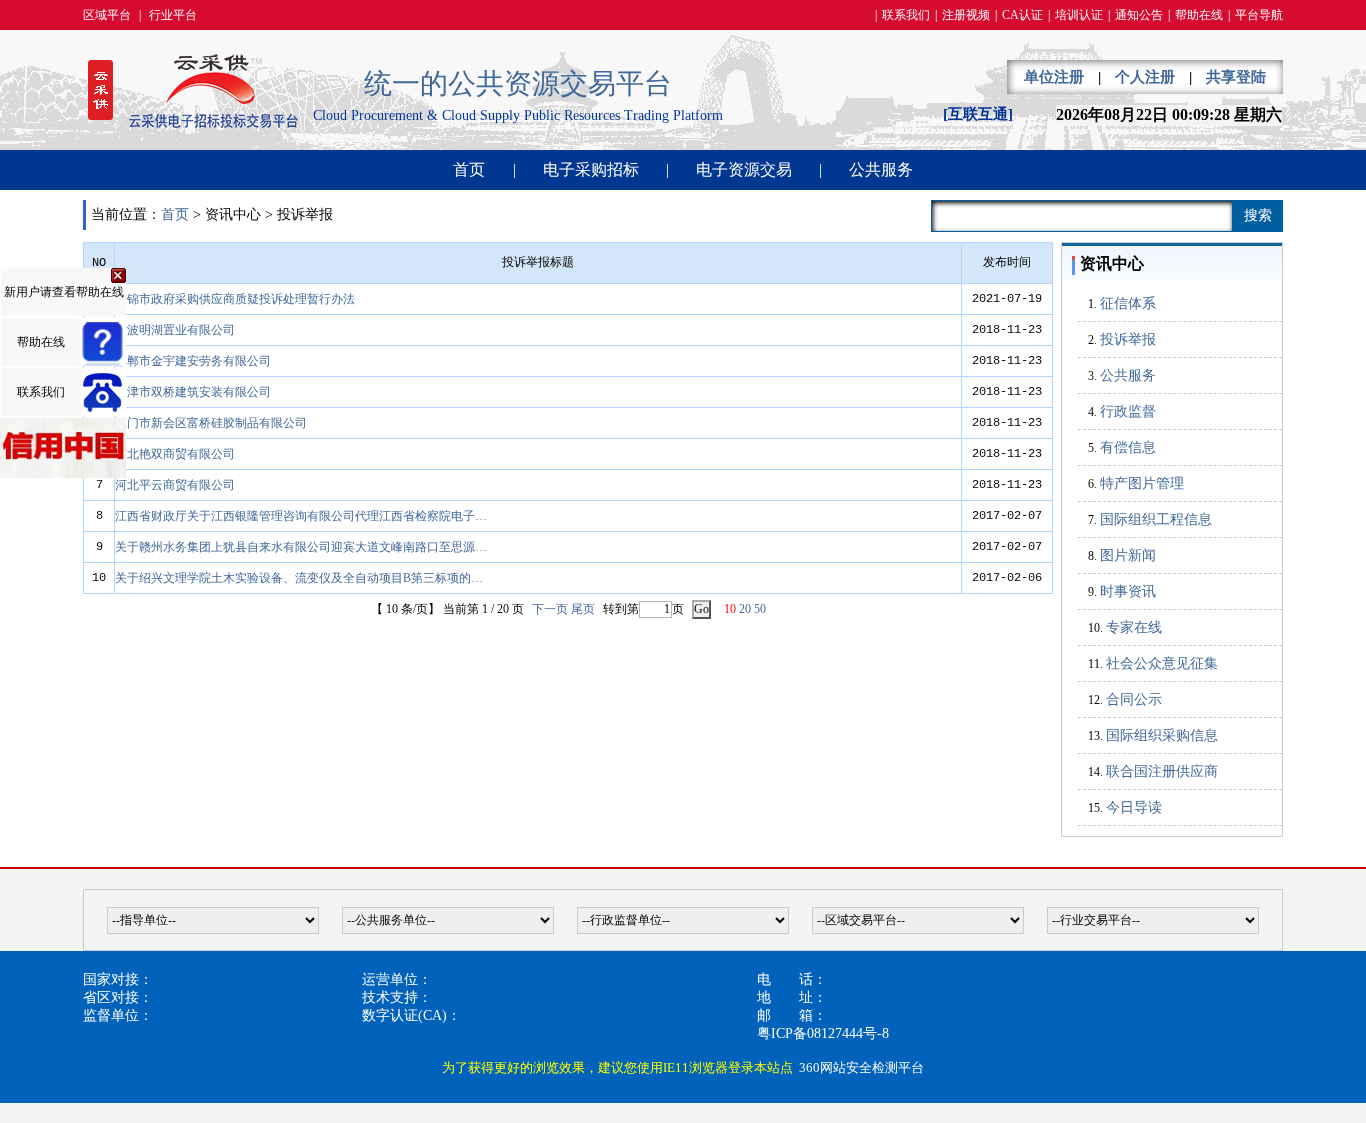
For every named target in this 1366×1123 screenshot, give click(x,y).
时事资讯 (1128, 591)
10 (730, 609)
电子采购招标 (591, 169)
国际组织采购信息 (1162, 735)
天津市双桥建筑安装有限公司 (193, 392)
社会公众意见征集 (1162, 663)
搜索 (1258, 215)
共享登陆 (1236, 77)
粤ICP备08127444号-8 (823, 1033)
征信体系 (1128, 303)
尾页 (583, 609)
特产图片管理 (1142, 483)
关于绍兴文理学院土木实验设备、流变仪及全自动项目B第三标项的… (299, 578)
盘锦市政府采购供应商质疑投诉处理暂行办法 (235, 299)
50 (760, 609)
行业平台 (173, 15)
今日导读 (1134, 807)
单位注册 (1054, 77)
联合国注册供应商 (1162, 771)
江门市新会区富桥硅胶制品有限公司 (211, 423)
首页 (469, 169)
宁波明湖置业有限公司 (175, 330)
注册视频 (966, 15)
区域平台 (107, 15)
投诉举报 (1128, 339)
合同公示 (1134, 699)
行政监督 (1128, 411)
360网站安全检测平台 (861, 1067)
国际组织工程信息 (1156, 519)
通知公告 (1139, 15)
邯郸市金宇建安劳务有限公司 (193, 361)
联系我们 (906, 15)
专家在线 (1134, 627)
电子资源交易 (744, 169)
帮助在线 (1199, 15)
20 (745, 609)
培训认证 (1079, 15)
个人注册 (1145, 77)
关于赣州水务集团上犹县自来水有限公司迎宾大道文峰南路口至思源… (301, 547)
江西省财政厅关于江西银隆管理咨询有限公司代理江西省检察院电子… (301, 516)
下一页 (550, 609)
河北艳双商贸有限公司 (175, 454)
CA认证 (1022, 15)
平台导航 (1259, 15)
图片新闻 (1128, 555)
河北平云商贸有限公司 (175, 485)
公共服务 (881, 169)
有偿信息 (1128, 447)
